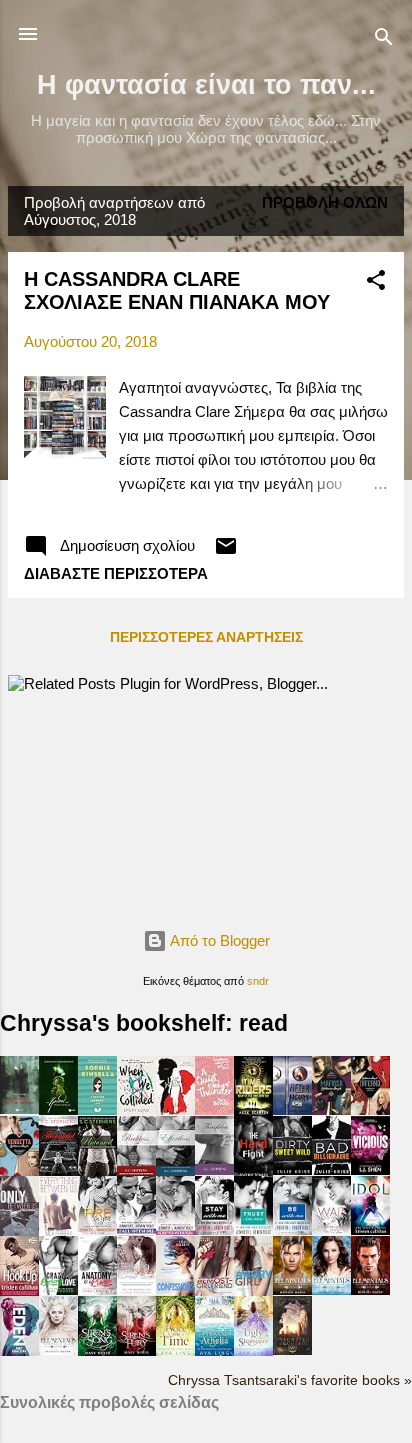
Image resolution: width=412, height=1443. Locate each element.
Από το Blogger (218, 940)
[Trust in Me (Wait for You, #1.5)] (253, 1234)
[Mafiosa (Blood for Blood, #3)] (331, 1109)
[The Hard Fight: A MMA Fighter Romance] (253, 1172)
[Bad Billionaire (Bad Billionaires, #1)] (331, 1169)
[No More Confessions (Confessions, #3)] (175, 1292)
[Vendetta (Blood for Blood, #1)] (19, 1170)
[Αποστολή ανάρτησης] (226, 552)
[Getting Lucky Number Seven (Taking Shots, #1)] (136, 1289)
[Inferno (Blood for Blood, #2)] (370, 1109)
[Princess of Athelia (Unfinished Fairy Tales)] (214, 1352)
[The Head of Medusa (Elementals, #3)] (331, 1289)
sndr (258, 981)
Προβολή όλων (325, 202)
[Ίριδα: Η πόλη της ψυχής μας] (58, 1109)
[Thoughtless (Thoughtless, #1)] (214, 1169)
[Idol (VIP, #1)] (370, 1229)
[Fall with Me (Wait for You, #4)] (136, 1234)
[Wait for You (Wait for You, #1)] (331, 1229)
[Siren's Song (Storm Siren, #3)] (97, 1350)
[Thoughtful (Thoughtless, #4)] (58, 1170)
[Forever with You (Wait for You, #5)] (175, 1232)
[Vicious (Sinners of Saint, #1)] (370, 1169)
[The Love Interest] (175, 1109)
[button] (376, 283)
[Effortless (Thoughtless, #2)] (175, 1171)
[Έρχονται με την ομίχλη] (19, 1108)
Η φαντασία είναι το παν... (206, 85)
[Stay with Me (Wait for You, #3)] (214, 1229)
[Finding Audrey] (97, 1109)
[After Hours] (292, 1109)
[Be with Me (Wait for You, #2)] (292, 1229)
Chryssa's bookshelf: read (144, 1023)
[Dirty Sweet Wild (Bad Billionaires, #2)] (292, 1169)
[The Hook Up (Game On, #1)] (19, 1292)
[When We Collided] (136, 1109)
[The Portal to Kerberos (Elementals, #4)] (292, 1289)
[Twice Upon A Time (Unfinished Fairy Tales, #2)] (175, 1352)
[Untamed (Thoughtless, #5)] (97, 1171)
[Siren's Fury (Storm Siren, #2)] (136, 1351)
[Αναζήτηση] (384, 40)
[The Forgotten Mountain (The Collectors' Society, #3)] (292, 1349)
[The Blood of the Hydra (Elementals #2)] (370, 1289)
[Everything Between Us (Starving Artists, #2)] (58, 1231)
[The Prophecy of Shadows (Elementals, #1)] (58, 1349)
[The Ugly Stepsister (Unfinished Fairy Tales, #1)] (253, 1352)
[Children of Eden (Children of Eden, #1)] (19, 1350)
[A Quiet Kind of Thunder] (214, 1109)
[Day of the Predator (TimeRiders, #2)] (253, 1111)
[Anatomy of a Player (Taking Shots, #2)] (97, 1289)
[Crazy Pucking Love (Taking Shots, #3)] (58, 1289)
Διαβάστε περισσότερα (116, 573)
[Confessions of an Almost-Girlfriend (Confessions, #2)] (214, 1290)
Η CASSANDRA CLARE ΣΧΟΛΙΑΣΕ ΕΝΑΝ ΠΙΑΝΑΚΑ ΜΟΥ (177, 290)
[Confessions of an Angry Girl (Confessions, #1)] (253, 1290)
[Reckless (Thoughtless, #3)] (136, 1171)
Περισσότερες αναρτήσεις (206, 637)
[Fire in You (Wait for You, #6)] (97, 1229)
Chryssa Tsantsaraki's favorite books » (290, 1380)
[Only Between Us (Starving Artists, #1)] (19, 1231)
